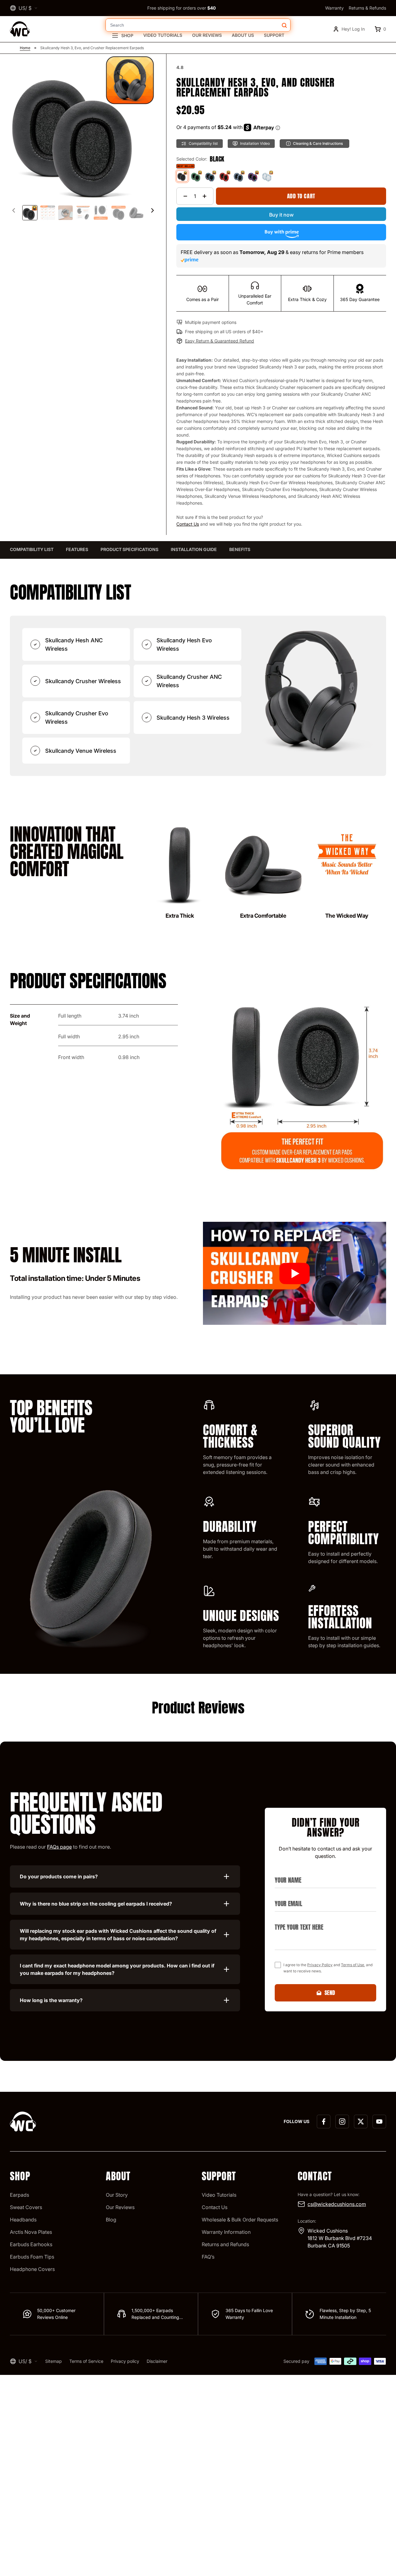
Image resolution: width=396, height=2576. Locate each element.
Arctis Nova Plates (31, 2232)
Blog (111, 2220)
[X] (361, 2122)
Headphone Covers (32, 2269)
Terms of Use (353, 1965)
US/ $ (25, 8)
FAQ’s (208, 2257)
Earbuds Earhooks (31, 2244)
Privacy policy (125, 2361)
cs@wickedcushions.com (337, 2204)
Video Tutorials (163, 35)
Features (77, 549)
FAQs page (59, 1847)
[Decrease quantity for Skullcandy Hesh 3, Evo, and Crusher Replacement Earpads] (185, 196)
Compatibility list (32, 549)
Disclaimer (157, 2361)
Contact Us (188, 524)
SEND (330, 1993)
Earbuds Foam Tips (32, 2257)
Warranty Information (226, 2232)
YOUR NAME (286, 1873)
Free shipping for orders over (181, 8)
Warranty (334, 8)
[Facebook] (324, 2122)
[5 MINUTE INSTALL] (295, 1273)
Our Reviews (207, 35)
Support (274, 35)
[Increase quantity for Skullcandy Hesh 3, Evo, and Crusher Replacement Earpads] (204, 196)
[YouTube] (379, 2122)
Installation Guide (194, 549)
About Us (243, 35)
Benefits (240, 549)
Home (25, 48)
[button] (153, 210)
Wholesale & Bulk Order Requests (240, 2220)
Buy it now (281, 215)
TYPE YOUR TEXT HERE (296, 1920)
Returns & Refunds (367, 8)
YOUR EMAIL (286, 1896)
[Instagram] (342, 2122)
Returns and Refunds (225, 2244)
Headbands (23, 2220)
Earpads (19, 2195)
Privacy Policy (320, 1965)
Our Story (117, 2195)
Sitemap (54, 2361)
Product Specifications (129, 549)
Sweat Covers (26, 2207)
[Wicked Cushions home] (20, 29)
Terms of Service (86, 2361)
